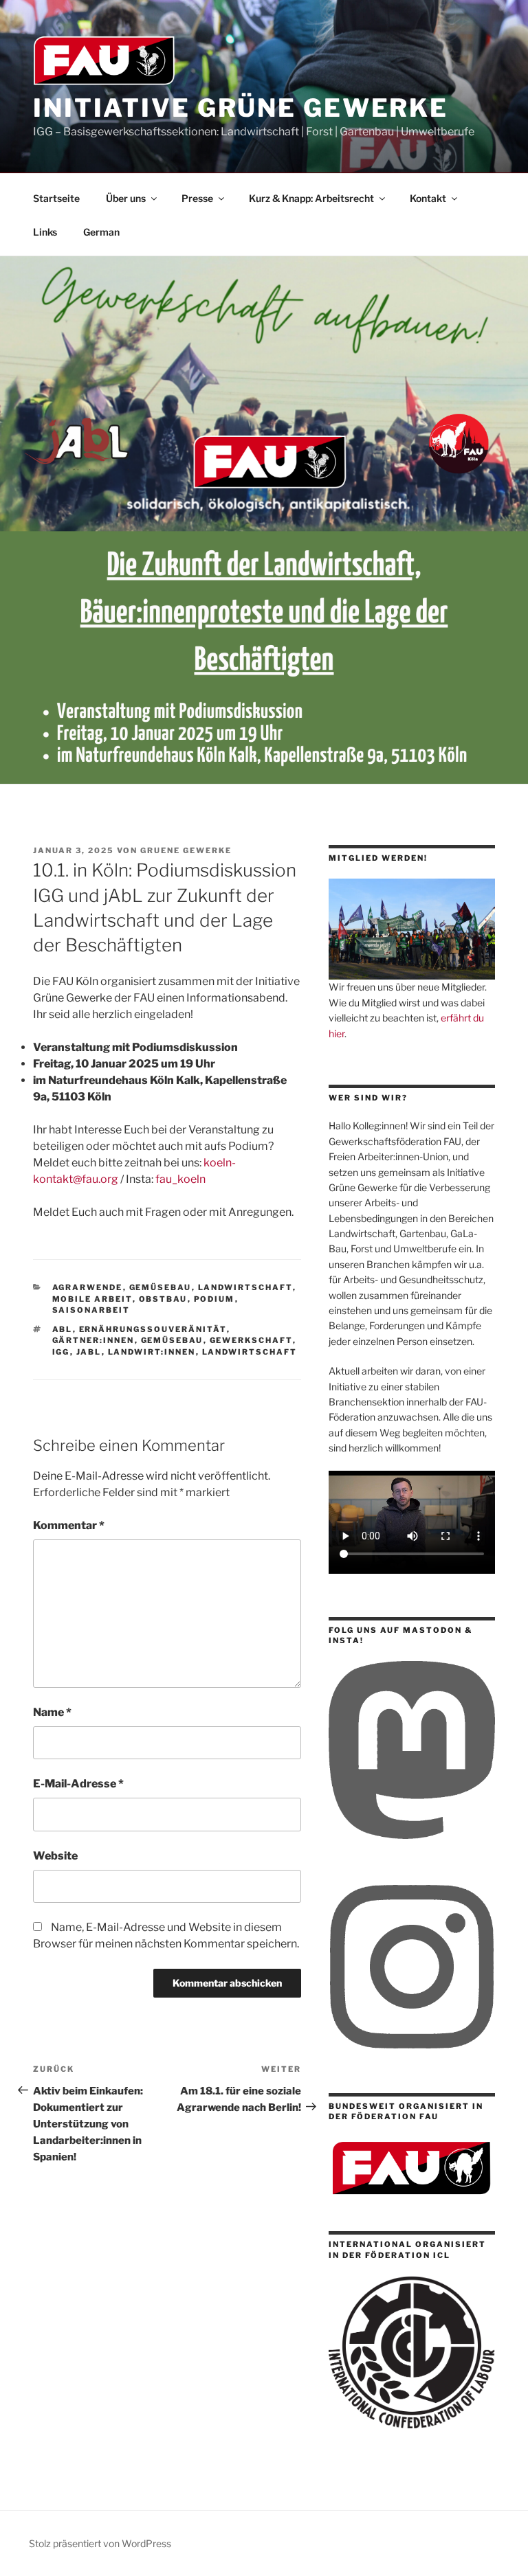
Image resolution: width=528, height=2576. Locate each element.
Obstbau (163, 1299)
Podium (214, 1299)
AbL (63, 1329)
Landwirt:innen (152, 1352)
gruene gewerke (186, 850)
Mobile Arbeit (92, 1299)
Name (52, 1712)
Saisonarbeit (91, 1310)
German (101, 232)
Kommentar (69, 1525)
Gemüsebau (161, 1287)
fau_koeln (180, 1179)
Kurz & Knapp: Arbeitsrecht (311, 198)
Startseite (56, 198)
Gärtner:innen (93, 1340)
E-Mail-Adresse (78, 1784)
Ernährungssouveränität (153, 1329)
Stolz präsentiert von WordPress (100, 2543)
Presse (197, 198)
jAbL (89, 1352)
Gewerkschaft (251, 1340)
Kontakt (428, 198)
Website (55, 1856)
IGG (61, 1352)
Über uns (126, 198)
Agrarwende (88, 1287)
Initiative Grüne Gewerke (241, 108)
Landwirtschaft (245, 1287)
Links (45, 232)
